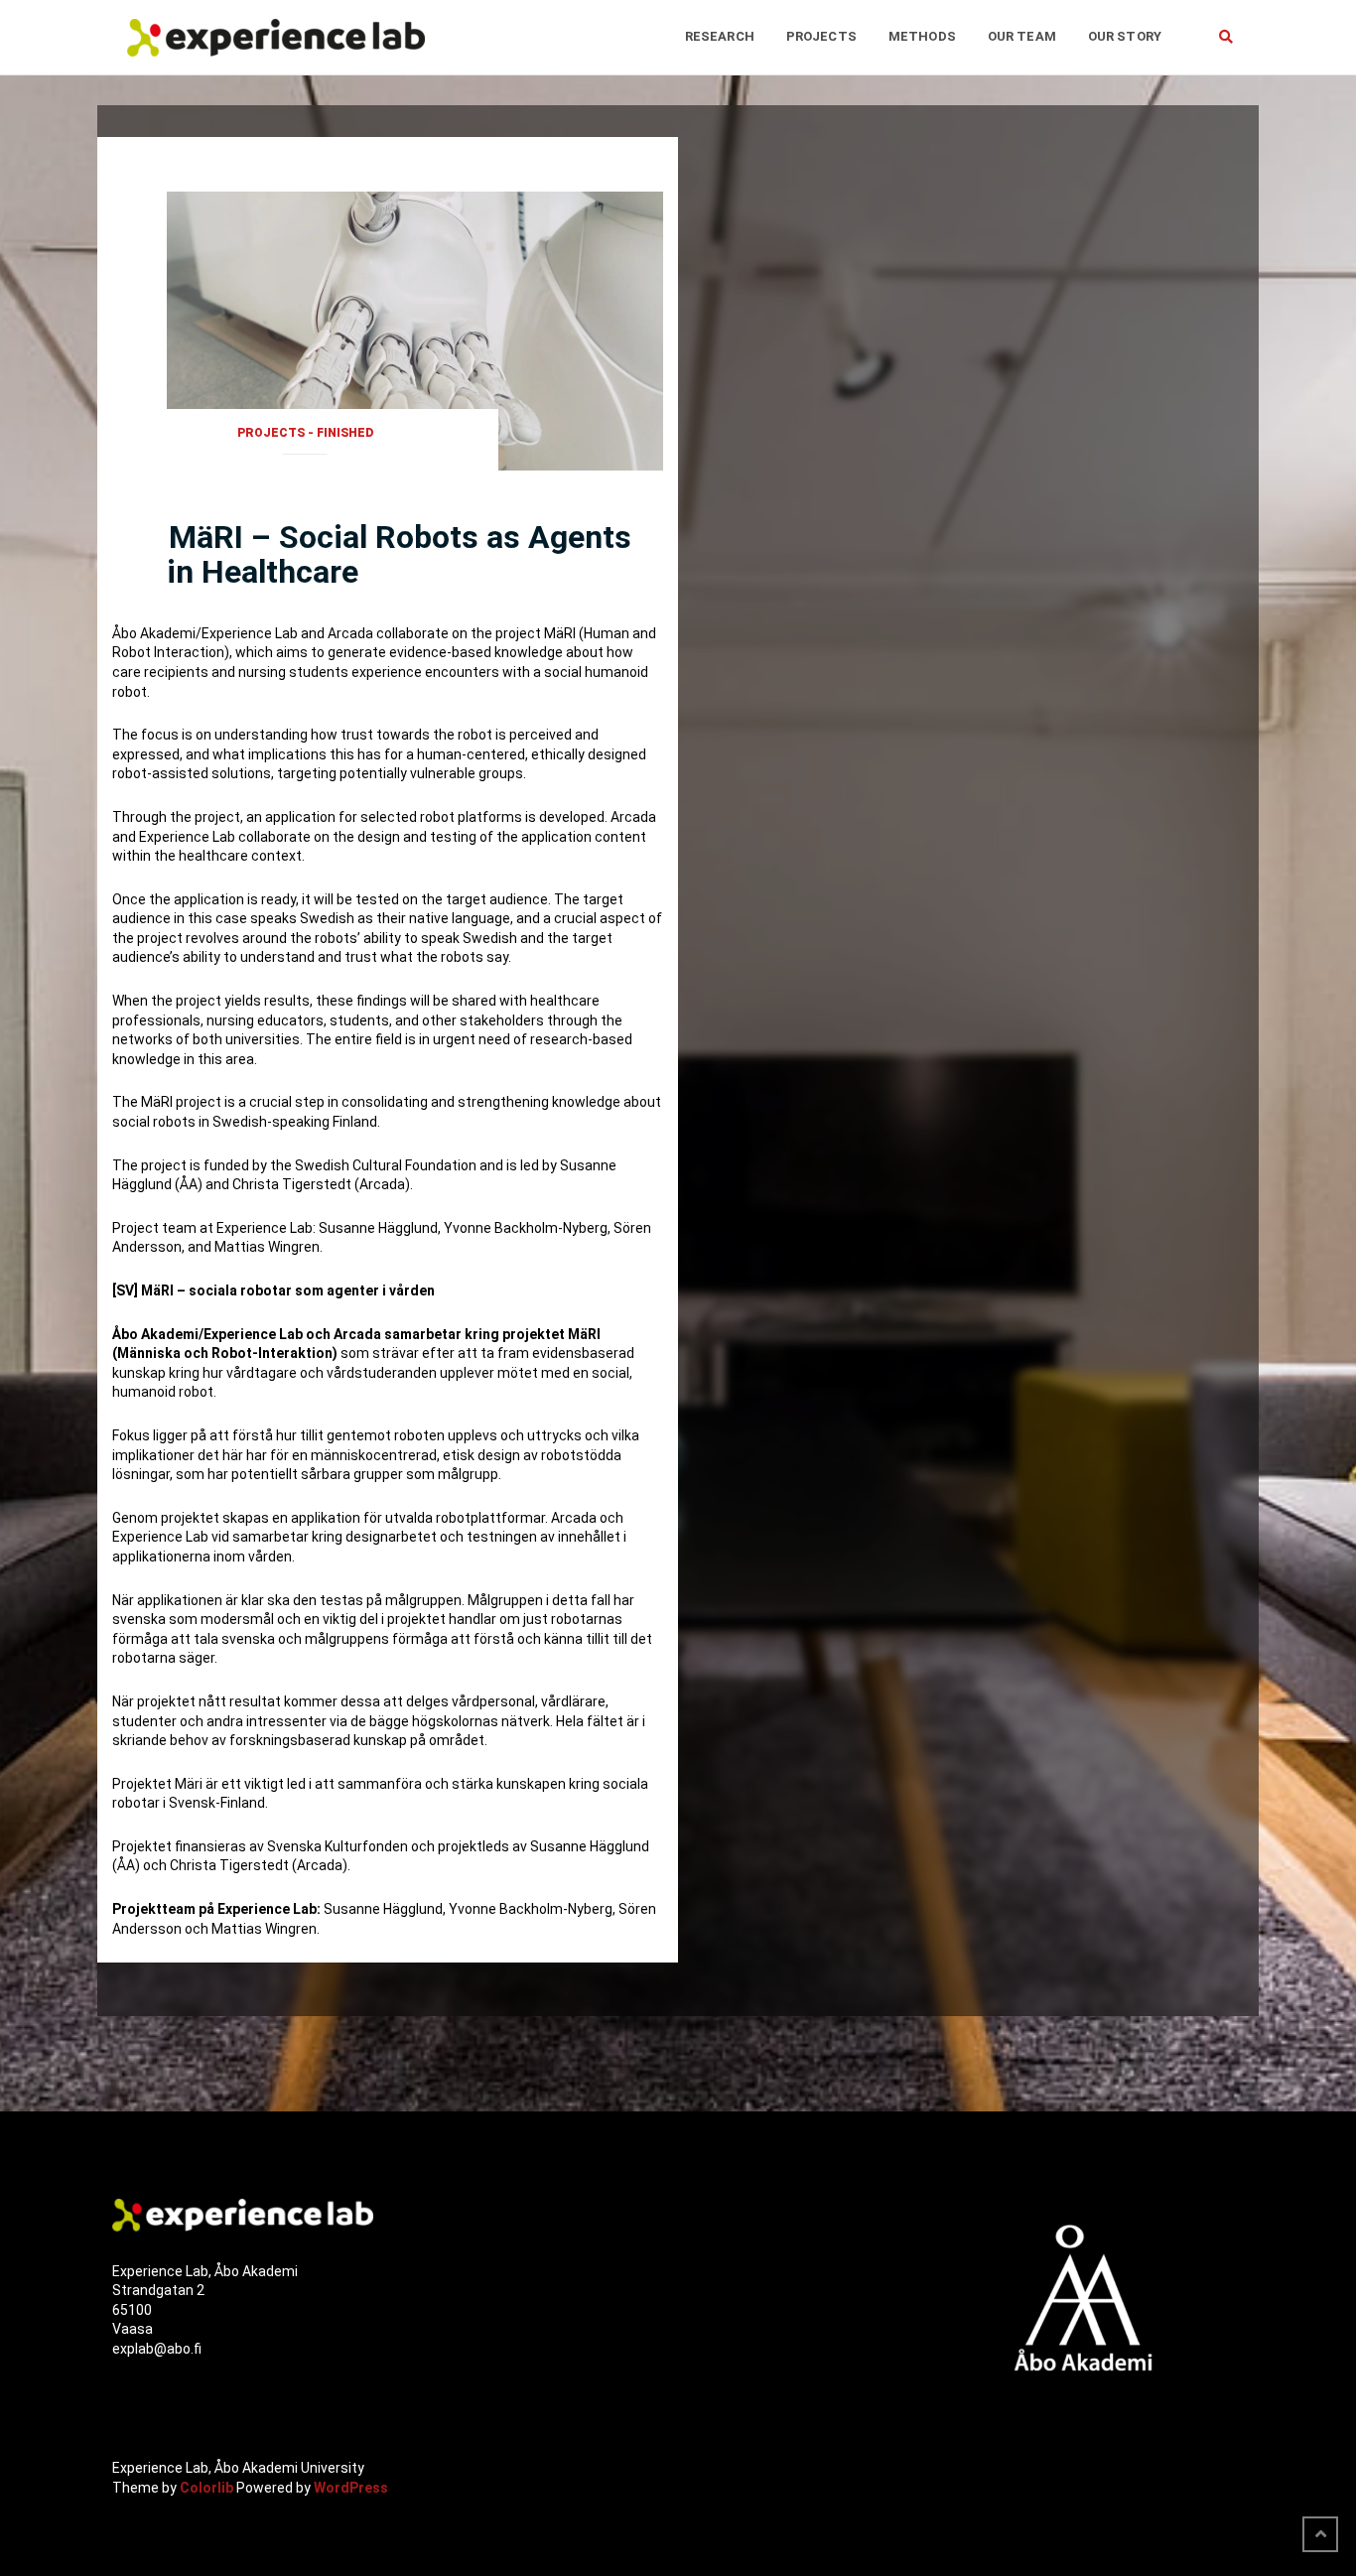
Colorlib (206, 2487)
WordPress (351, 2487)
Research (720, 36)
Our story (1125, 36)
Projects (821, 36)
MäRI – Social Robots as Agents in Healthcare (399, 554)
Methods (922, 36)
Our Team (1022, 36)
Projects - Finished (305, 433)
